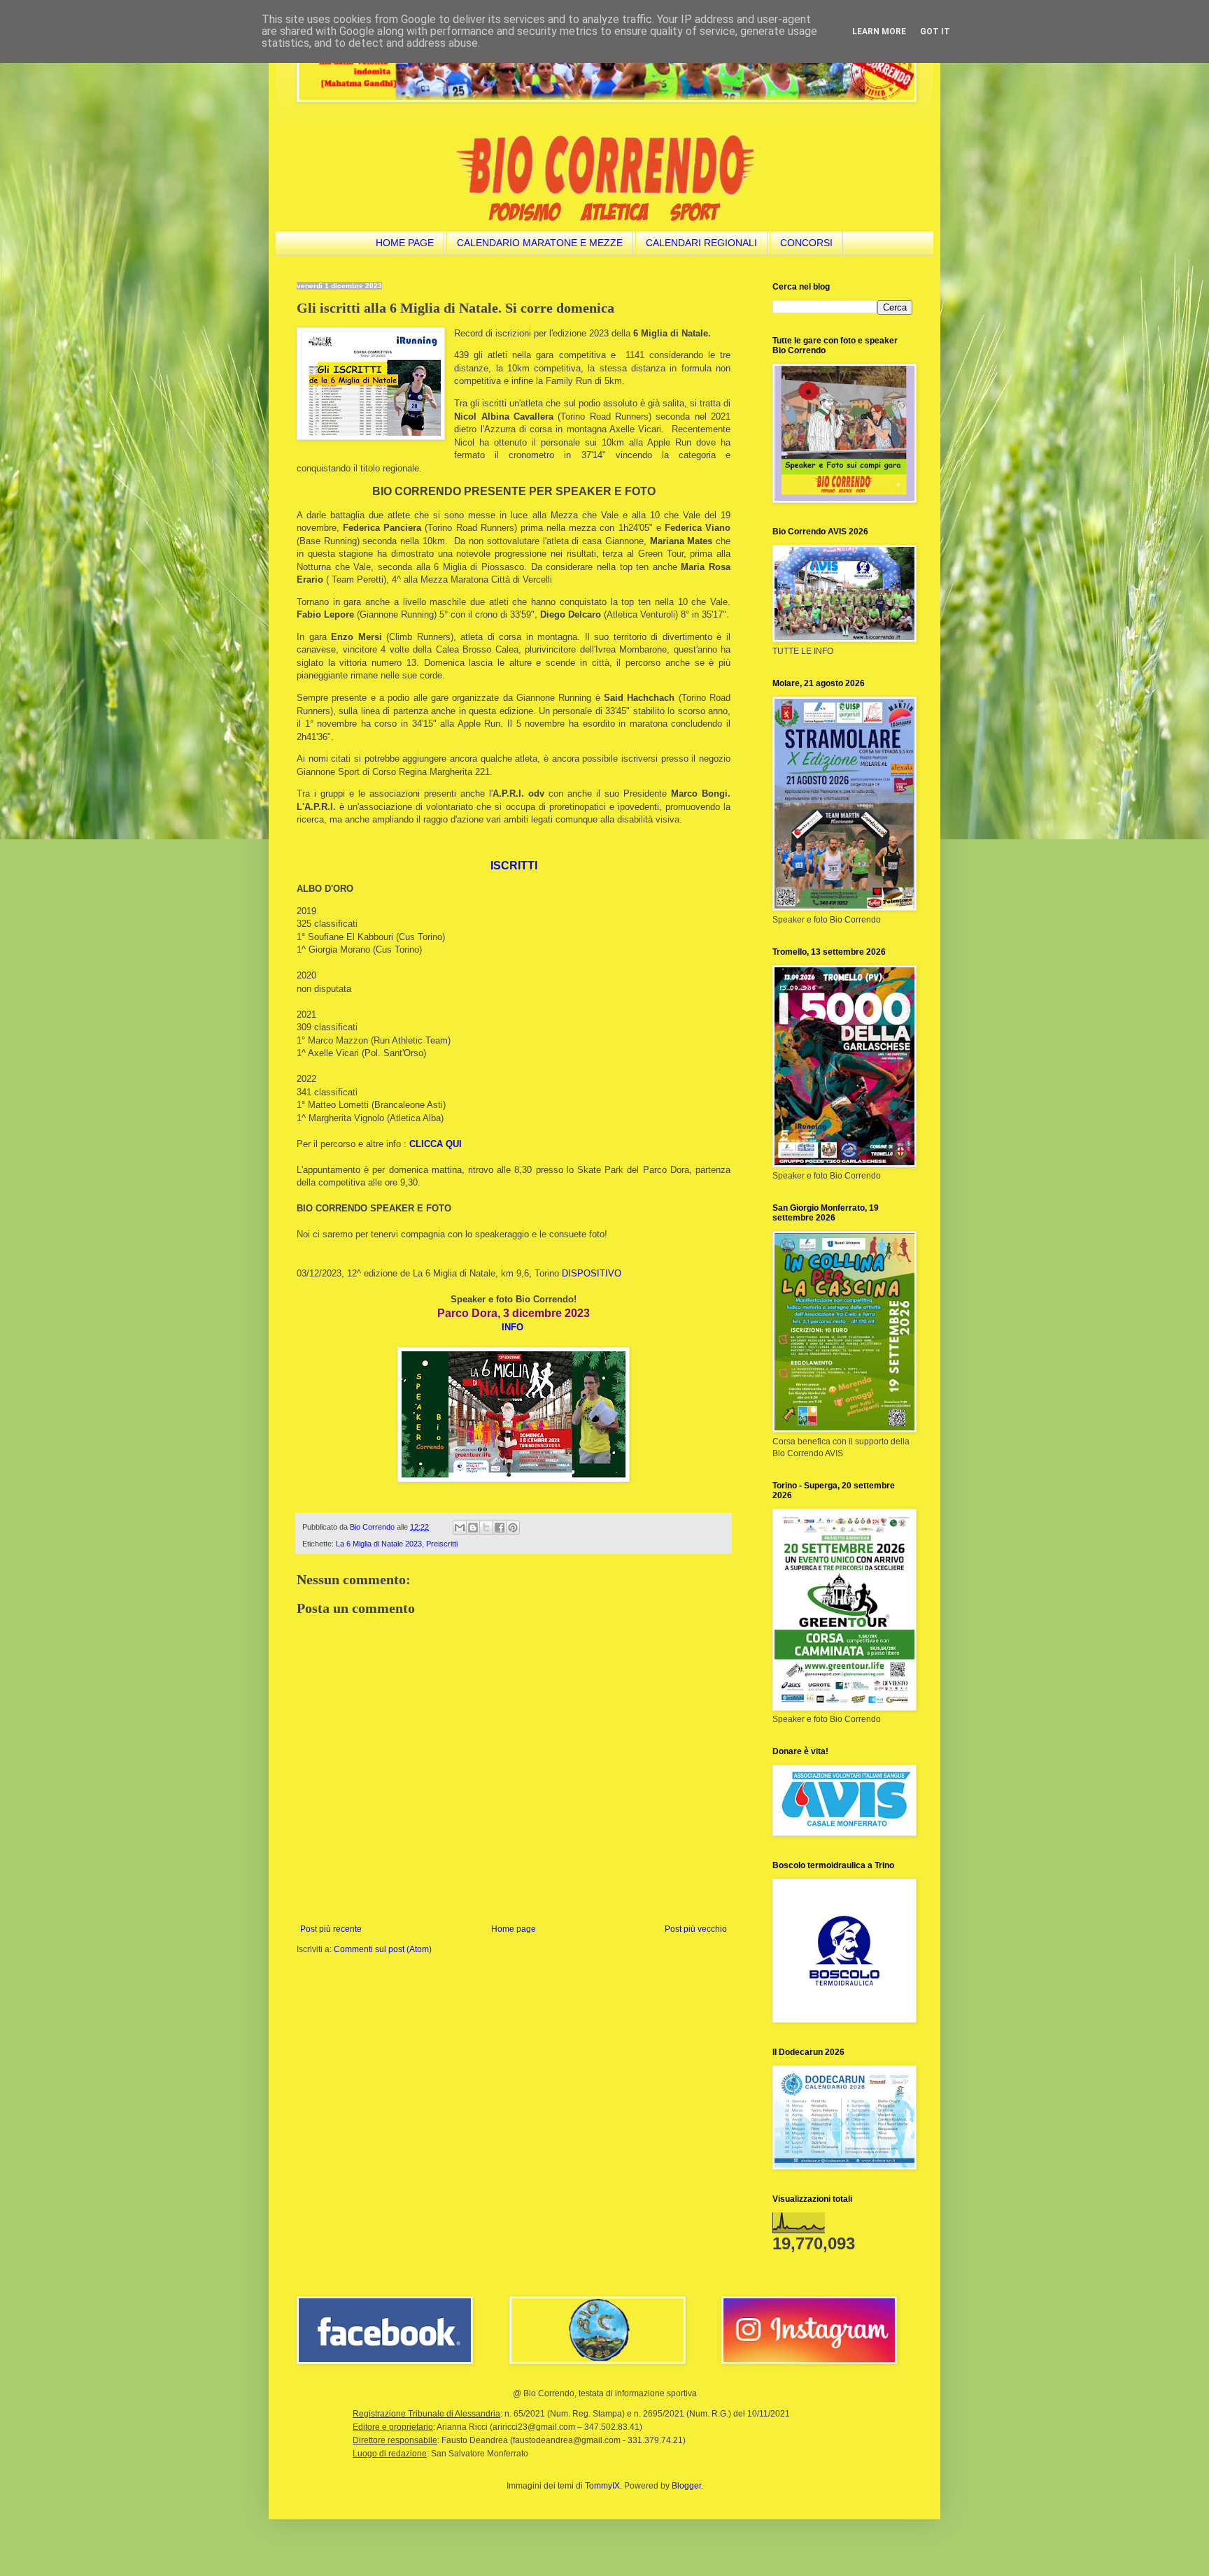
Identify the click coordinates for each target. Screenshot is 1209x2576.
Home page (514, 1929)
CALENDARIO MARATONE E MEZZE (540, 243)
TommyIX (602, 2486)
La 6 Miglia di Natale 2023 (379, 1544)
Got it (935, 31)
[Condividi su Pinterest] (513, 1528)
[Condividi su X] (486, 1528)
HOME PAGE (405, 243)
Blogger (686, 2486)
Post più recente (331, 1929)
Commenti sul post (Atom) (383, 1949)
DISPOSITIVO (592, 1273)
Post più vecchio (696, 1929)
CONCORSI (806, 243)
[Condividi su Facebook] (500, 1528)
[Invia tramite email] (460, 1528)
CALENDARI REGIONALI (701, 243)
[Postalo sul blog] (473, 1528)
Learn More (879, 31)
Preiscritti (442, 1544)
